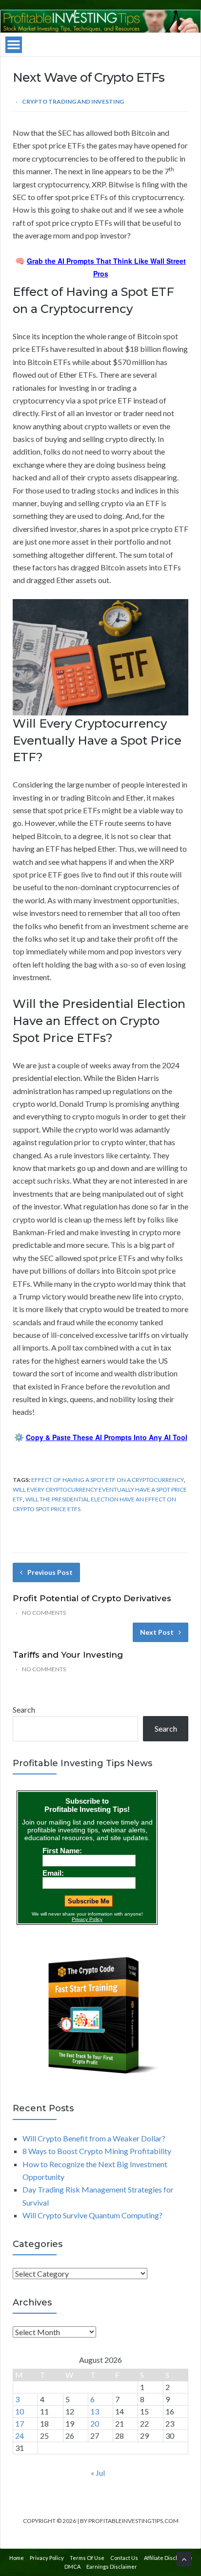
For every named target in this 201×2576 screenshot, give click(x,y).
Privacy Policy (47, 2558)
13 (95, 2411)
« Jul (98, 2473)
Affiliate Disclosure (168, 2558)
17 (20, 2423)
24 (20, 2436)
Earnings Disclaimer (112, 2567)
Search (24, 1709)
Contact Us (124, 2558)
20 (95, 2423)
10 (20, 2411)
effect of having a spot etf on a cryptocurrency (108, 1480)
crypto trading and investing (73, 101)
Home (17, 2558)
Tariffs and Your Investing (68, 1655)
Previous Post (50, 1572)
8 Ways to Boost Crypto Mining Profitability (97, 2151)
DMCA (72, 2567)
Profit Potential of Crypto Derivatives (92, 1598)
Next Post (157, 1632)
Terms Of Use (87, 2558)
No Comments (44, 1613)
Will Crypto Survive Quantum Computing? (92, 2215)
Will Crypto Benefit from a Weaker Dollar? (94, 2138)
